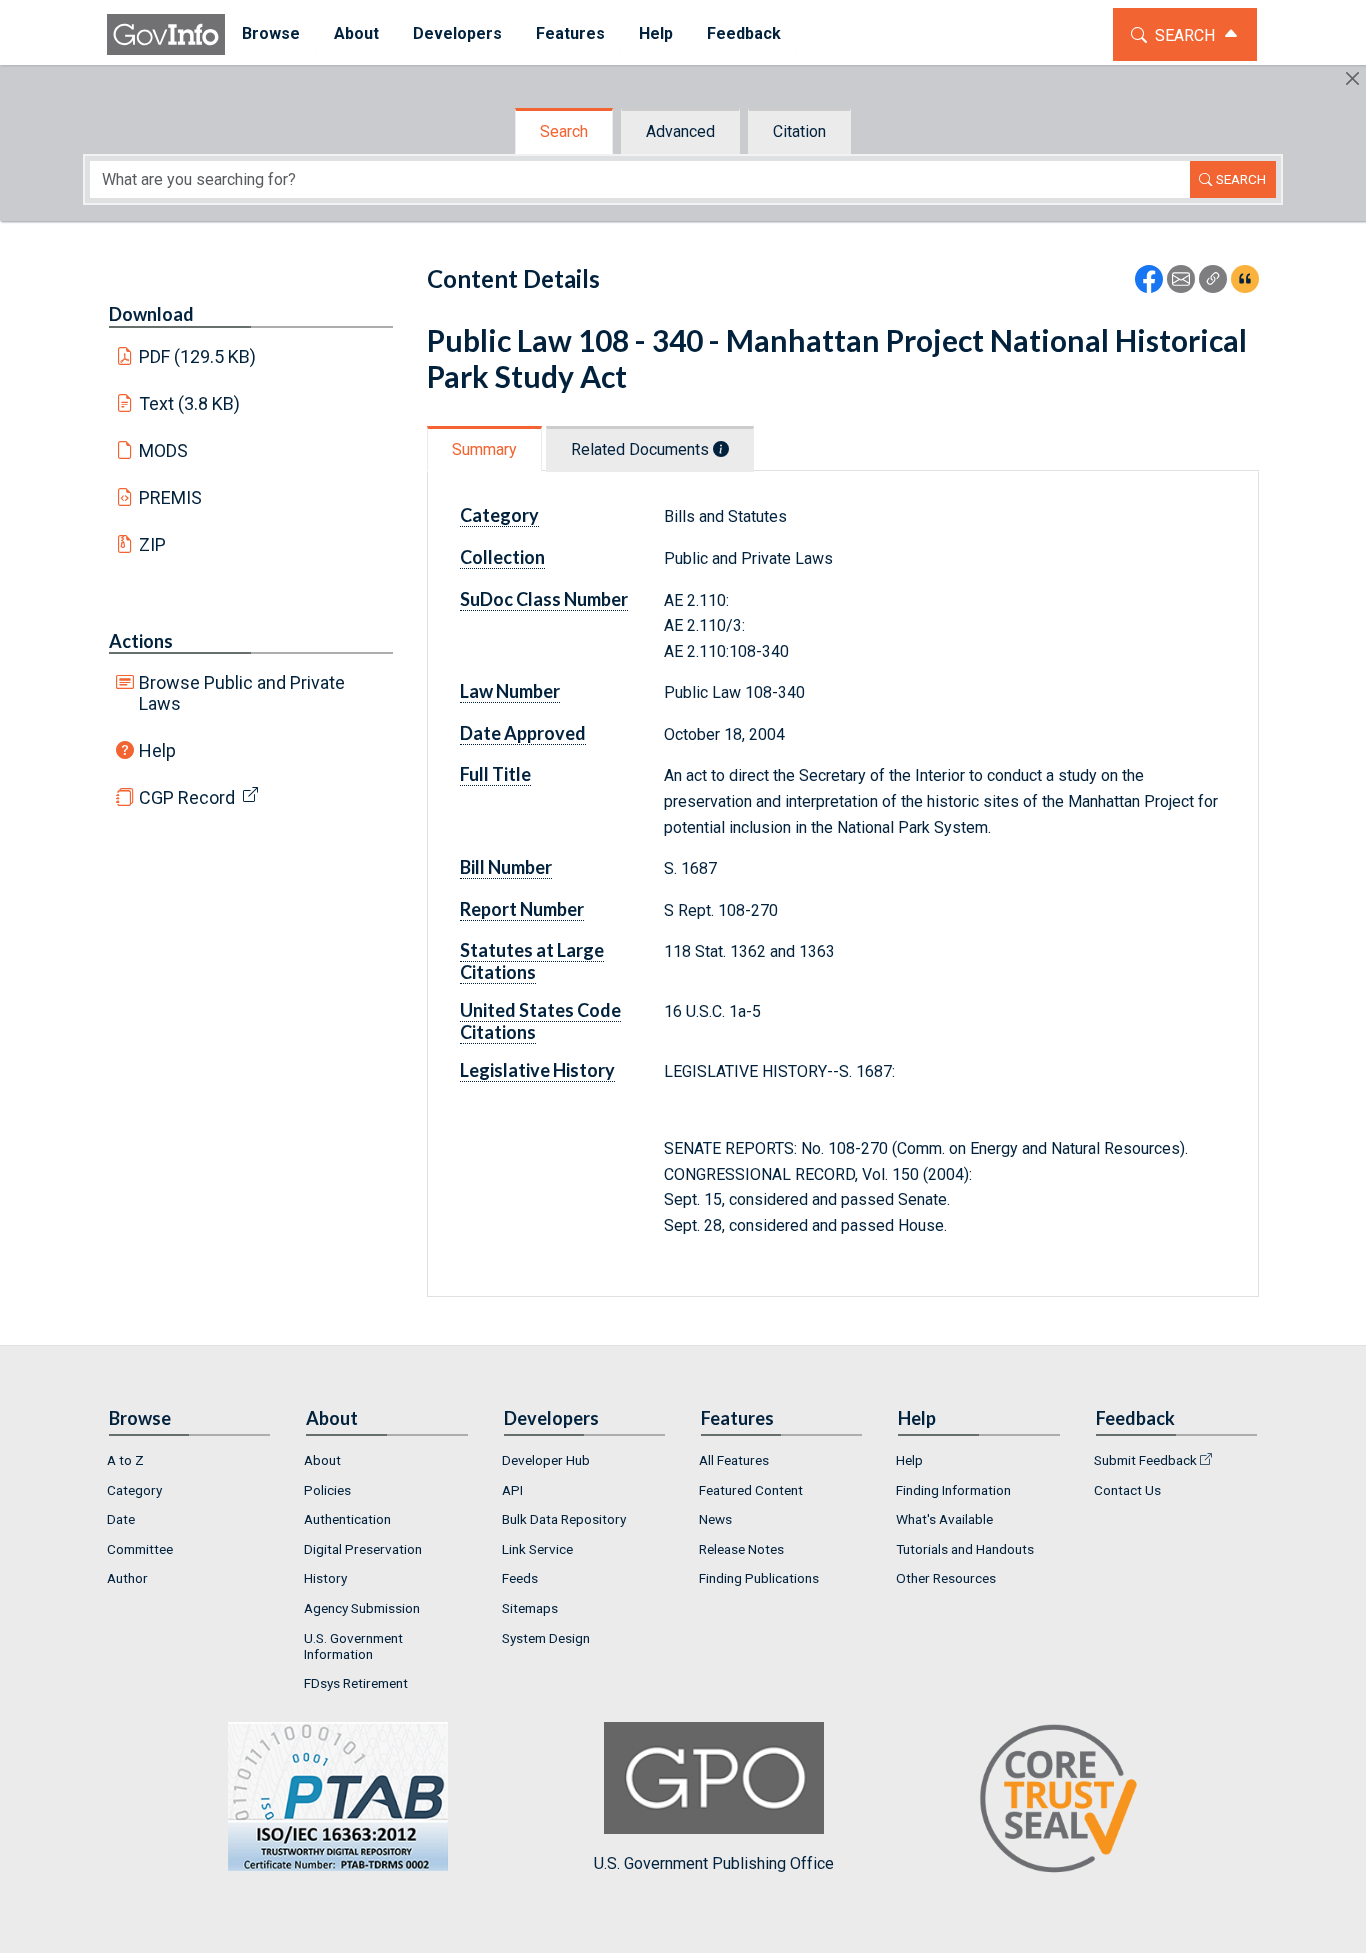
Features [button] (570, 33)
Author (127, 1578)
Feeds (520, 1578)
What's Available (944, 1519)
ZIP (152, 544)
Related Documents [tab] (642, 449)
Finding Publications (759, 1578)
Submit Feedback (1145, 1460)
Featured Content (751, 1490)
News (715, 1519)
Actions (141, 641)
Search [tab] (564, 131)
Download (151, 314)
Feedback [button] (744, 33)
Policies (327, 1490)
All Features (734, 1460)
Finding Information (953, 1490)
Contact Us (1127, 1490)
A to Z (125, 1460)
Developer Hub (546, 1460)
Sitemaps (530, 1608)
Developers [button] (457, 33)
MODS (163, 450)
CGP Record (187, 797)
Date (121, 1519)
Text (190, 403)
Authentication (347, 1519)
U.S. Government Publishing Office (714, 1863)
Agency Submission (362, 1608)
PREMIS (170, 497)
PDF (198, 356)
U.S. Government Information (353, 1646)
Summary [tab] (484, 449)
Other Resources (946, 1578)
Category (134, 1490)
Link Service (537, 1549)
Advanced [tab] (680, 131)
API (512, 1490)
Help (157, 750)
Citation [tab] (799, 131)
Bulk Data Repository (564, 1519)
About (322, 1460)
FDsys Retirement (356, 1683)
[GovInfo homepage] (166, 34)
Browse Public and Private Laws (242, 693)
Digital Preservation (363, 1549)
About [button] (356, 33)
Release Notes (741, 1549)
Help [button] (656, 33)
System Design (546, 1638)
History (325, 1578)
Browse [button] (271, 33)
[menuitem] (271, 34)
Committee (140, 1549)
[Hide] (1352, 78)
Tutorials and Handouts (965, 1549)
